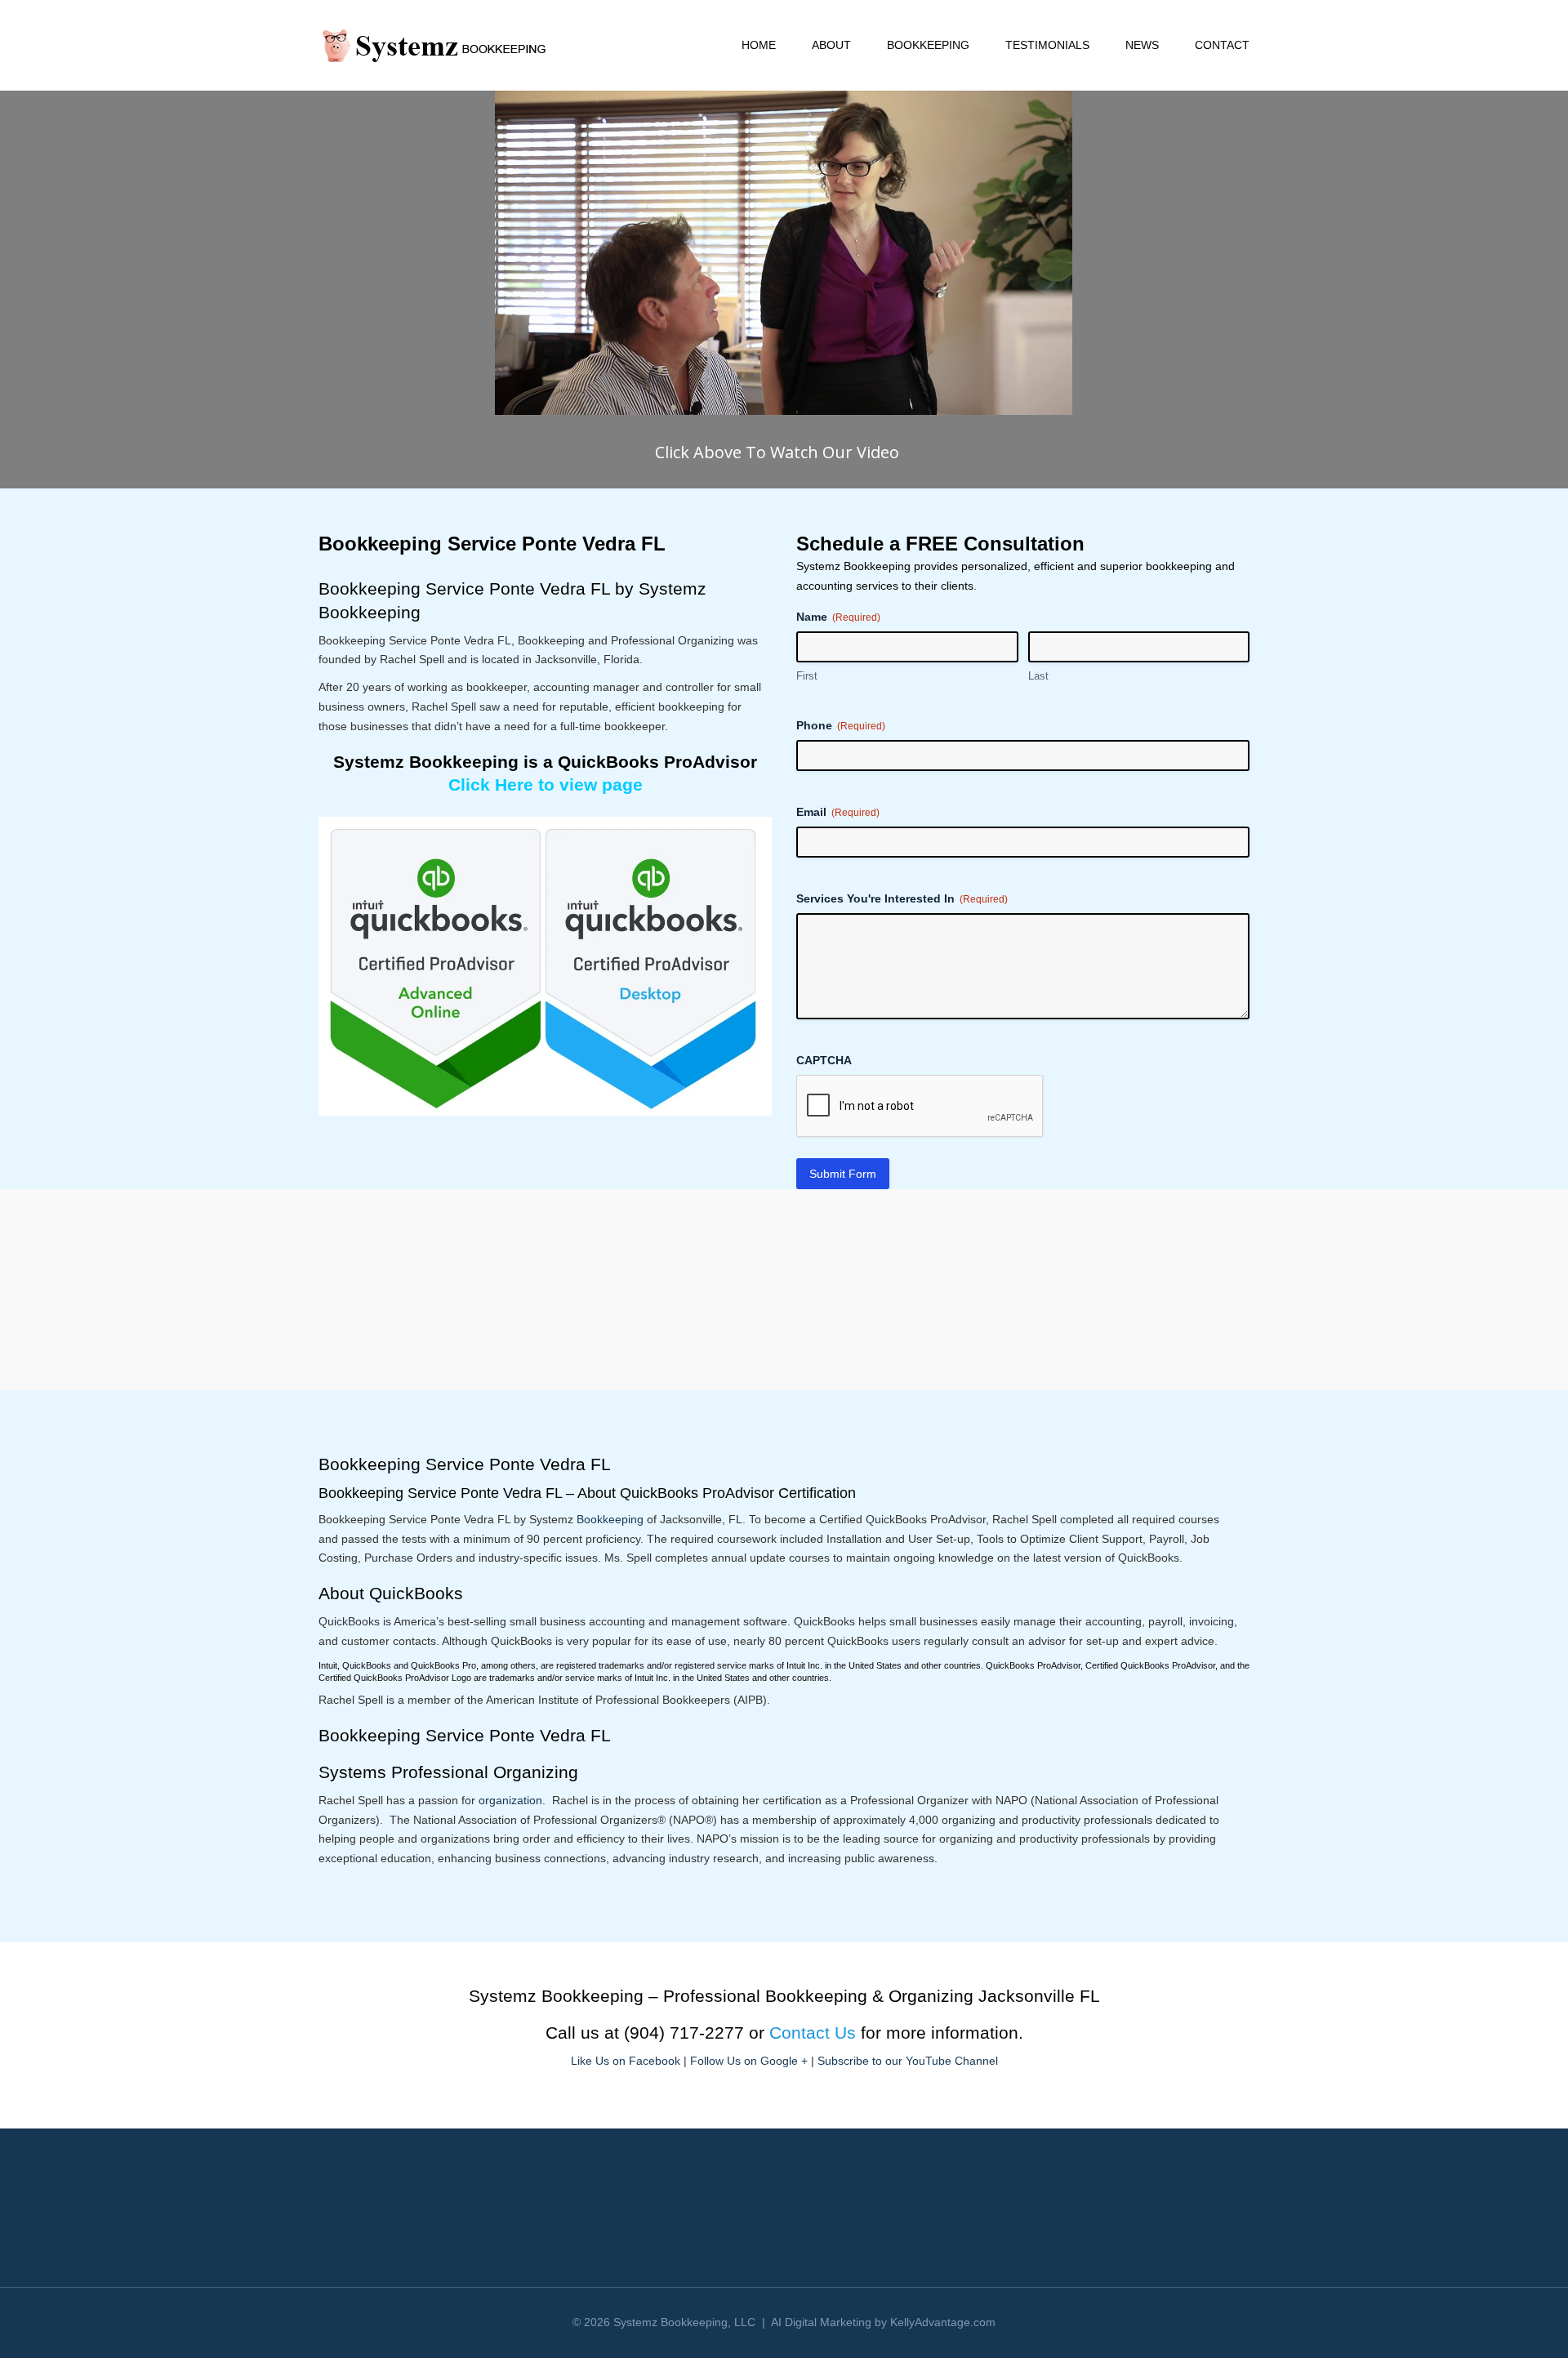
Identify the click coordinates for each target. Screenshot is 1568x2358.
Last (1038, 676)
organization (510, 1800)
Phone (841, 725)
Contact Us (813, 2033)
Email (838, 812)
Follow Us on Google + (749, 2061)
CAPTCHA (824, 1060)
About (831, 45)
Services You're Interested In (902, 898)
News (1142, 45)
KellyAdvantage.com (943, 2322)
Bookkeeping (928, 45)
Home (759, 45)
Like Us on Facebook (626, 2061)
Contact (1222, 45)
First (807, 676)
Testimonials (1047, 45)
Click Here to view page (546, 785)
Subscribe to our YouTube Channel (908, 2061)
